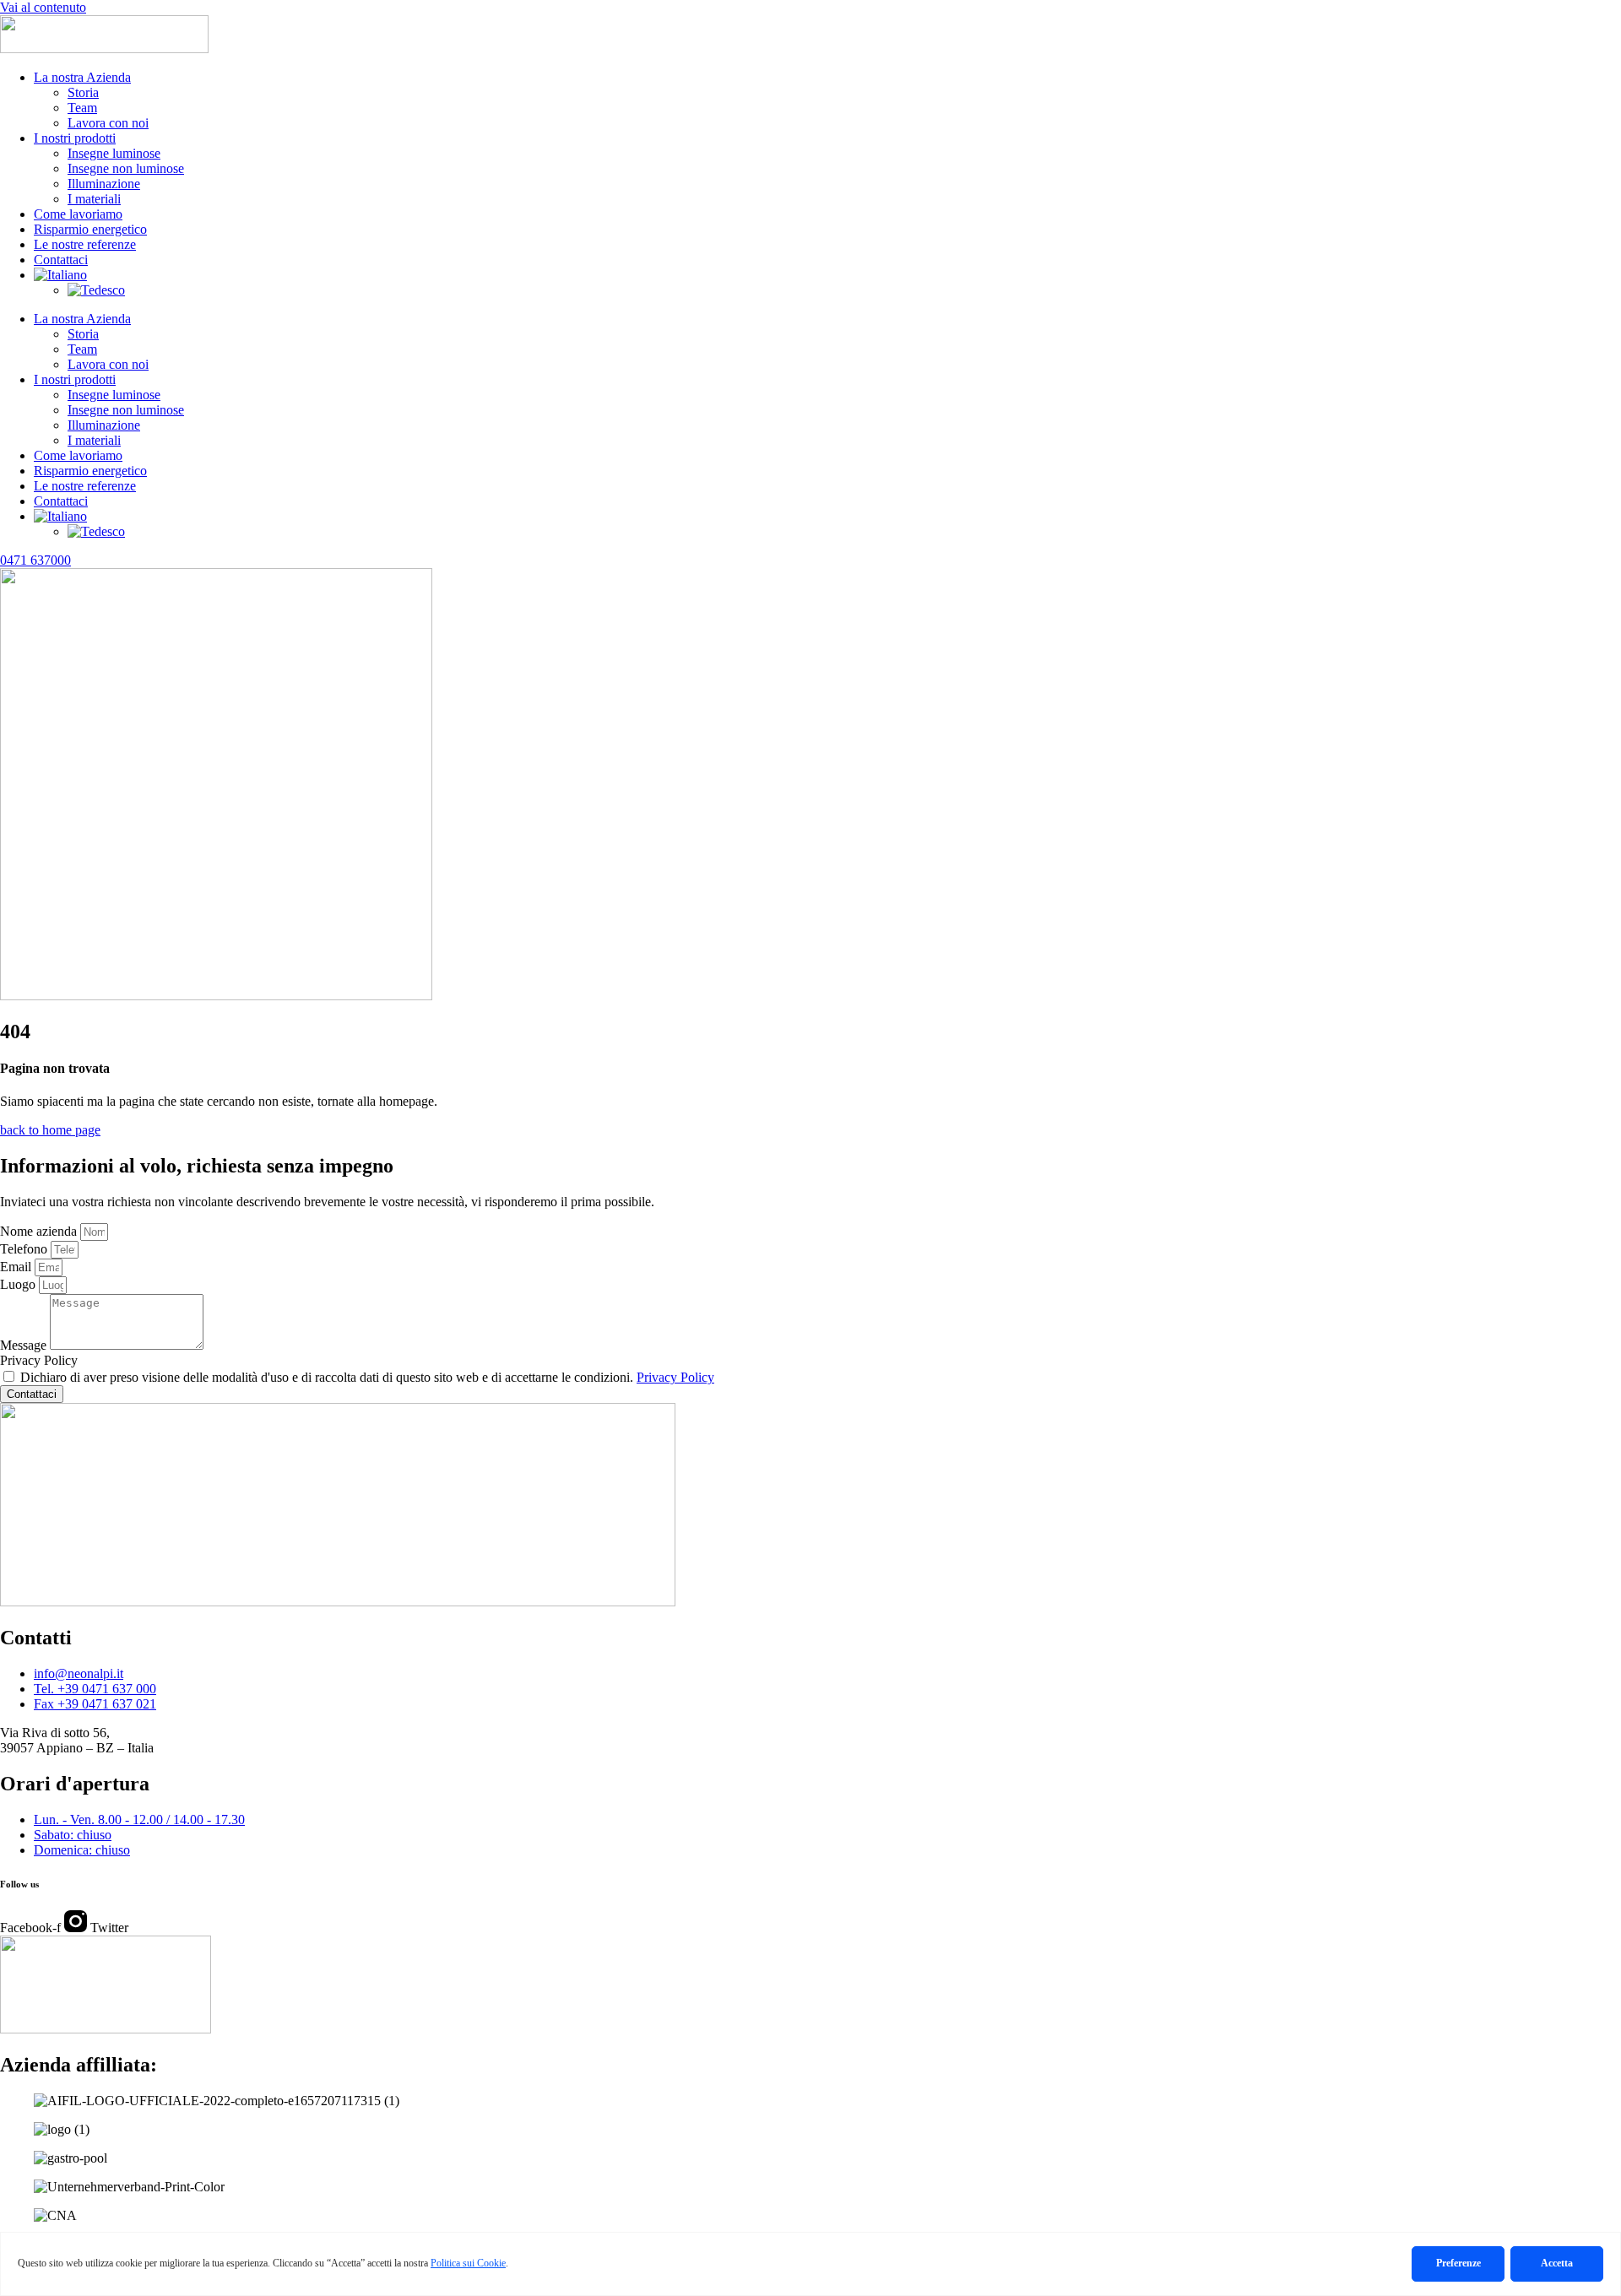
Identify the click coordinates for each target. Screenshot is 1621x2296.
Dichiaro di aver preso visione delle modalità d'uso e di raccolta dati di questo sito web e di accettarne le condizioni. (367, 1377)
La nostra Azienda (82, 77)
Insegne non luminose (126, 168)
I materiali (94, 199)
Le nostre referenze (85, 244)
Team (82, 108)
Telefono (25, 1249)
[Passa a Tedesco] (96, 290)
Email (17, 1267)
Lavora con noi (108, 123)
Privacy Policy (39, 1360)
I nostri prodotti (75, 138)
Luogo (19, 1284)
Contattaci (61, 260)
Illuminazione (104, 184)
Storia (83, 92)
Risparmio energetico (90, 229)
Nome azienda (40, 1231)
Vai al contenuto (43, 7)
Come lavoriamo (78, 214)
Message (25, 1345)
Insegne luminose (114, 153)
